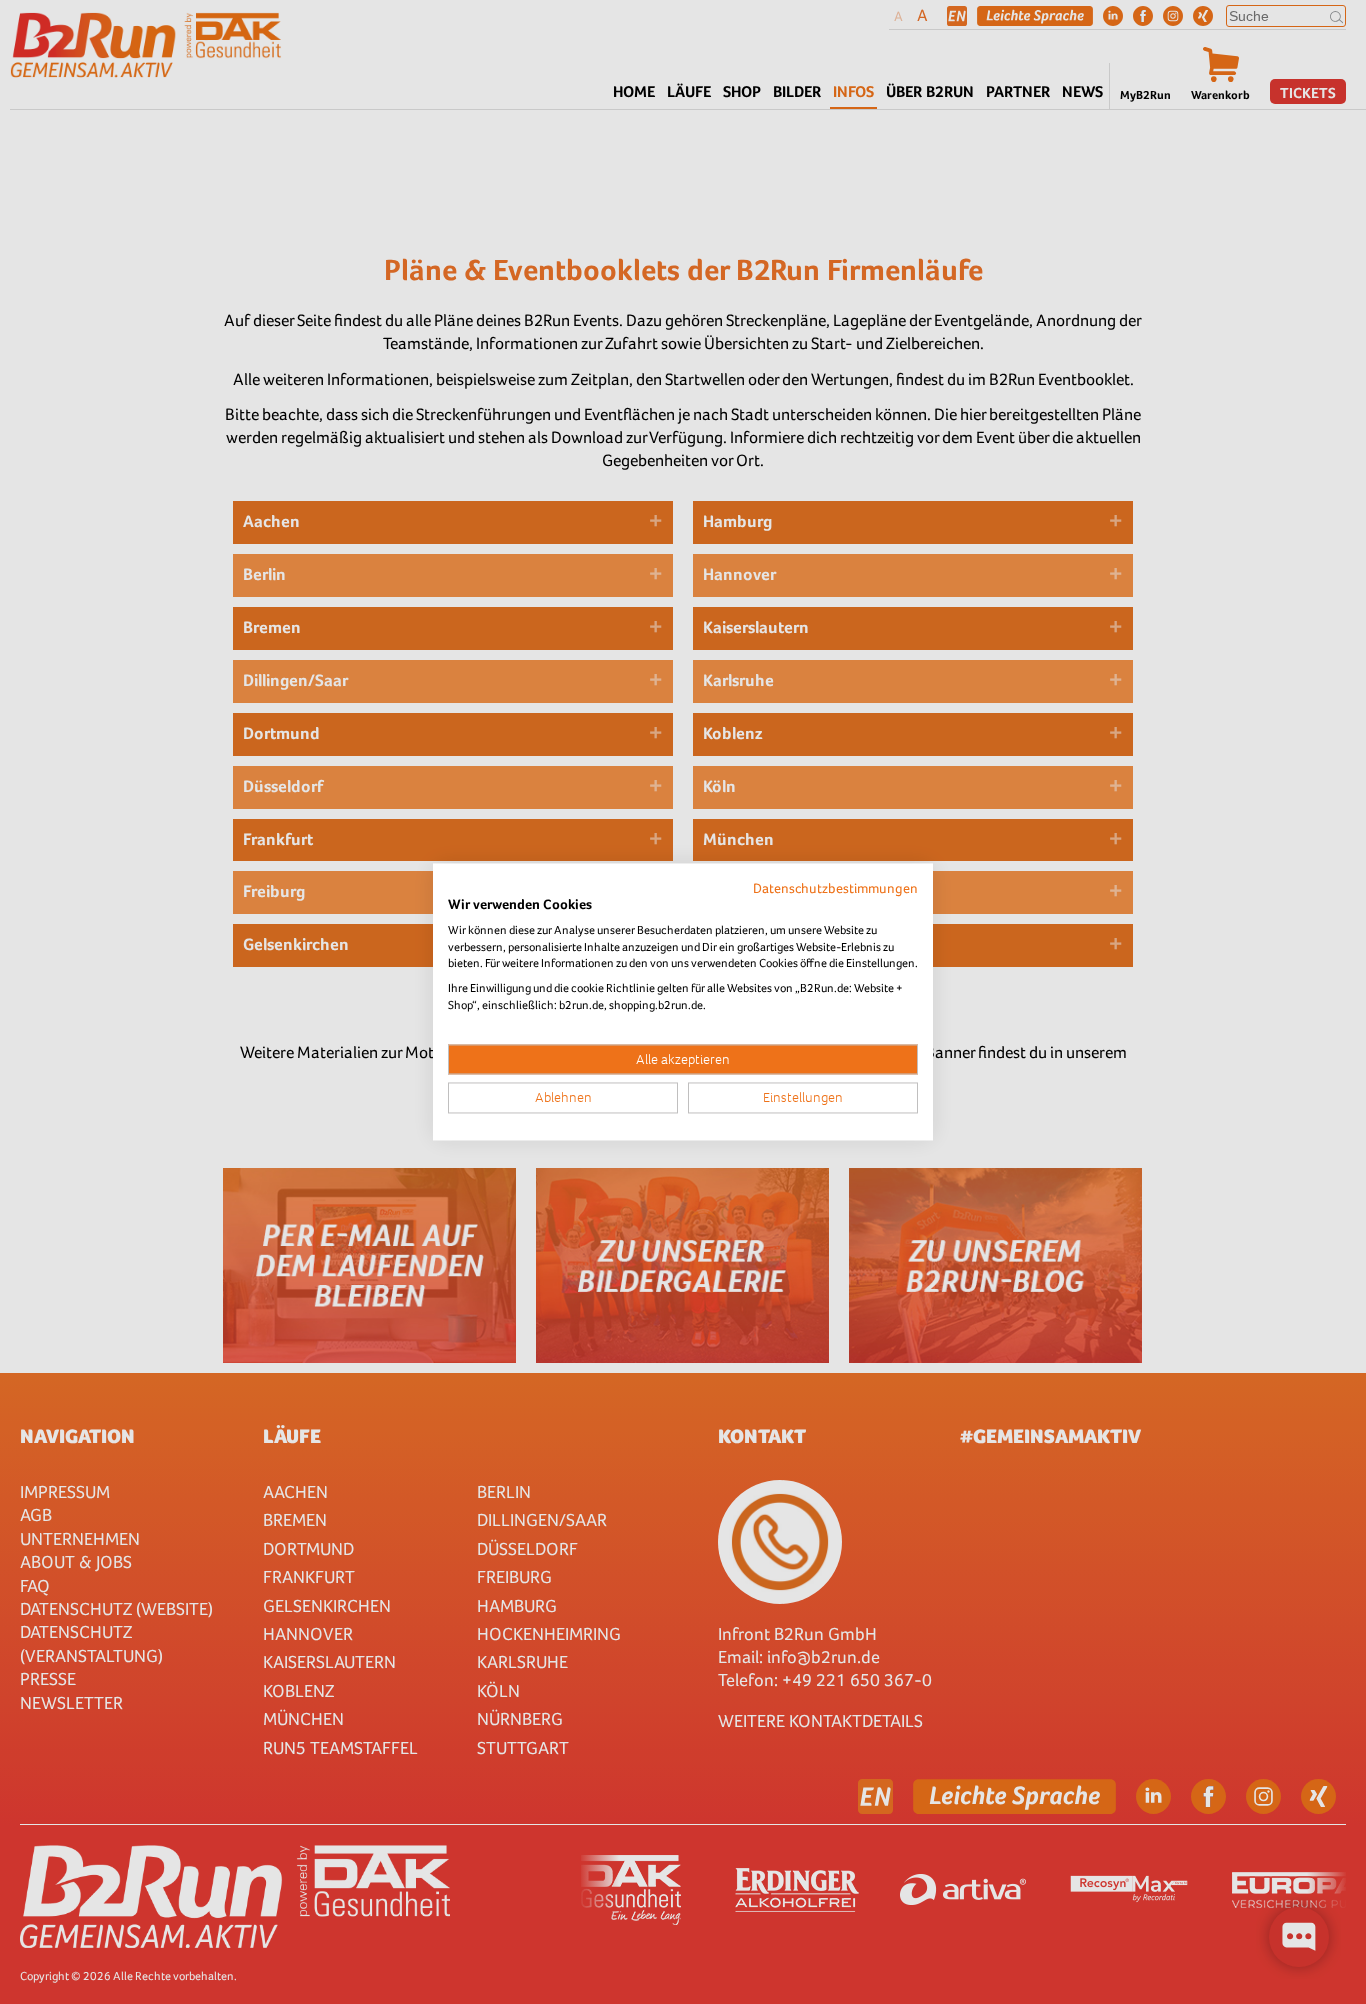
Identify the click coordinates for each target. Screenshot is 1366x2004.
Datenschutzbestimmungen (835, 888)
